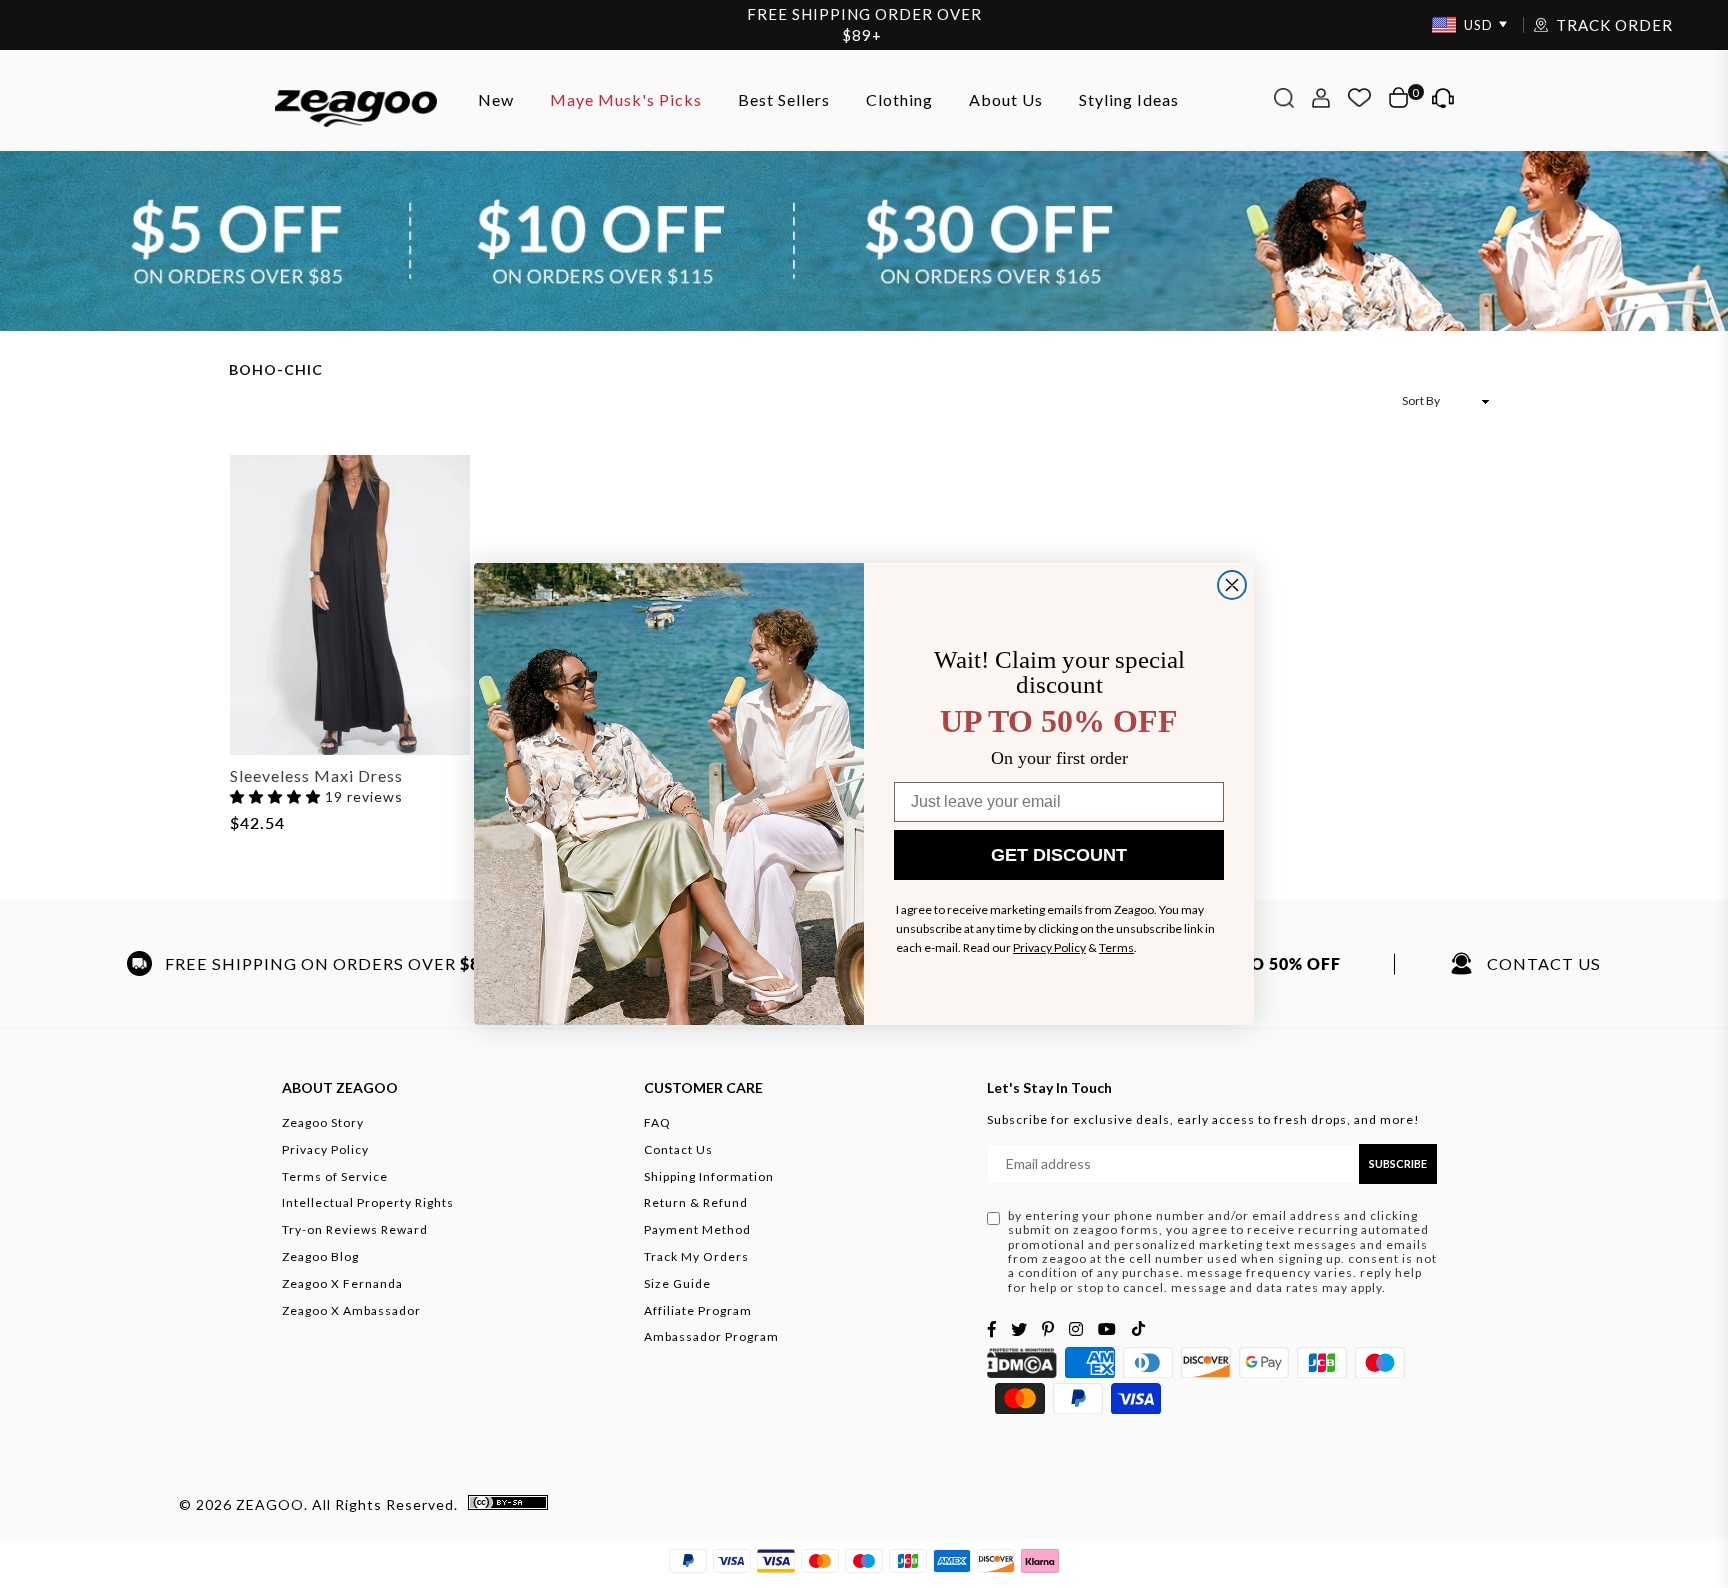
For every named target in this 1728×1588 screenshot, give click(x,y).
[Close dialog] (1232, 585)
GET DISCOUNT (1059, 855)
